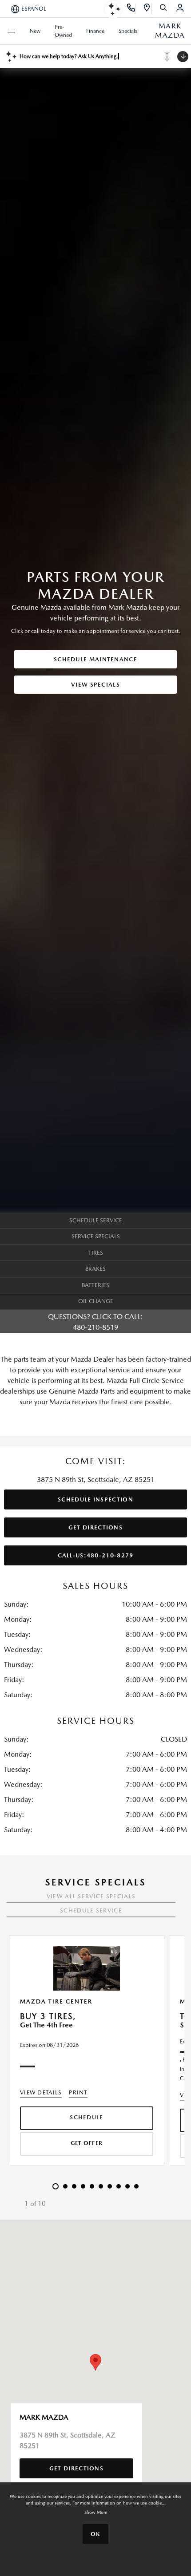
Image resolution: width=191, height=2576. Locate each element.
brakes (95, 1269)
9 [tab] (128, 2192)
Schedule (86, 2117)
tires (96, 1253)
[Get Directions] (147, 9)
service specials (96, 1236)
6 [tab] (101, 2192)
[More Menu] (11, 31)
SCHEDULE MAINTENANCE (95, 659)
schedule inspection (95, 1499)
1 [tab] (56, 2192)
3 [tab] (75, 2192)
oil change (96, 1301)
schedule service (96, 1220)
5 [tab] (92, 2192)
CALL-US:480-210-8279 (96, 1555)
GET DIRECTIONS (95, 1527)
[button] (95, 2362)
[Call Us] (131, 9)
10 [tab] (137, 2192)
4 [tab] (84, 2192)
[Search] (164, 9)
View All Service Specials (91, 1896)
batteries (95, 1285)
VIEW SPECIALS (95, 685)
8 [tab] (119, 2192)
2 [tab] (66, 2192)
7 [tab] (110, 2192)
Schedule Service (91, 1910)
